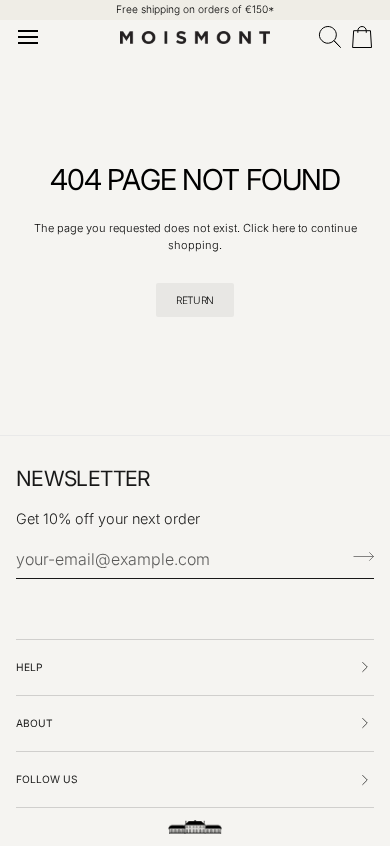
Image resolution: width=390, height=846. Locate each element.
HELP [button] (29, 667)
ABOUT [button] (34, 723)
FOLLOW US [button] (47, 779)
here (283, 228)
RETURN (195, 300)
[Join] (357, 557)
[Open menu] (32, 37)
